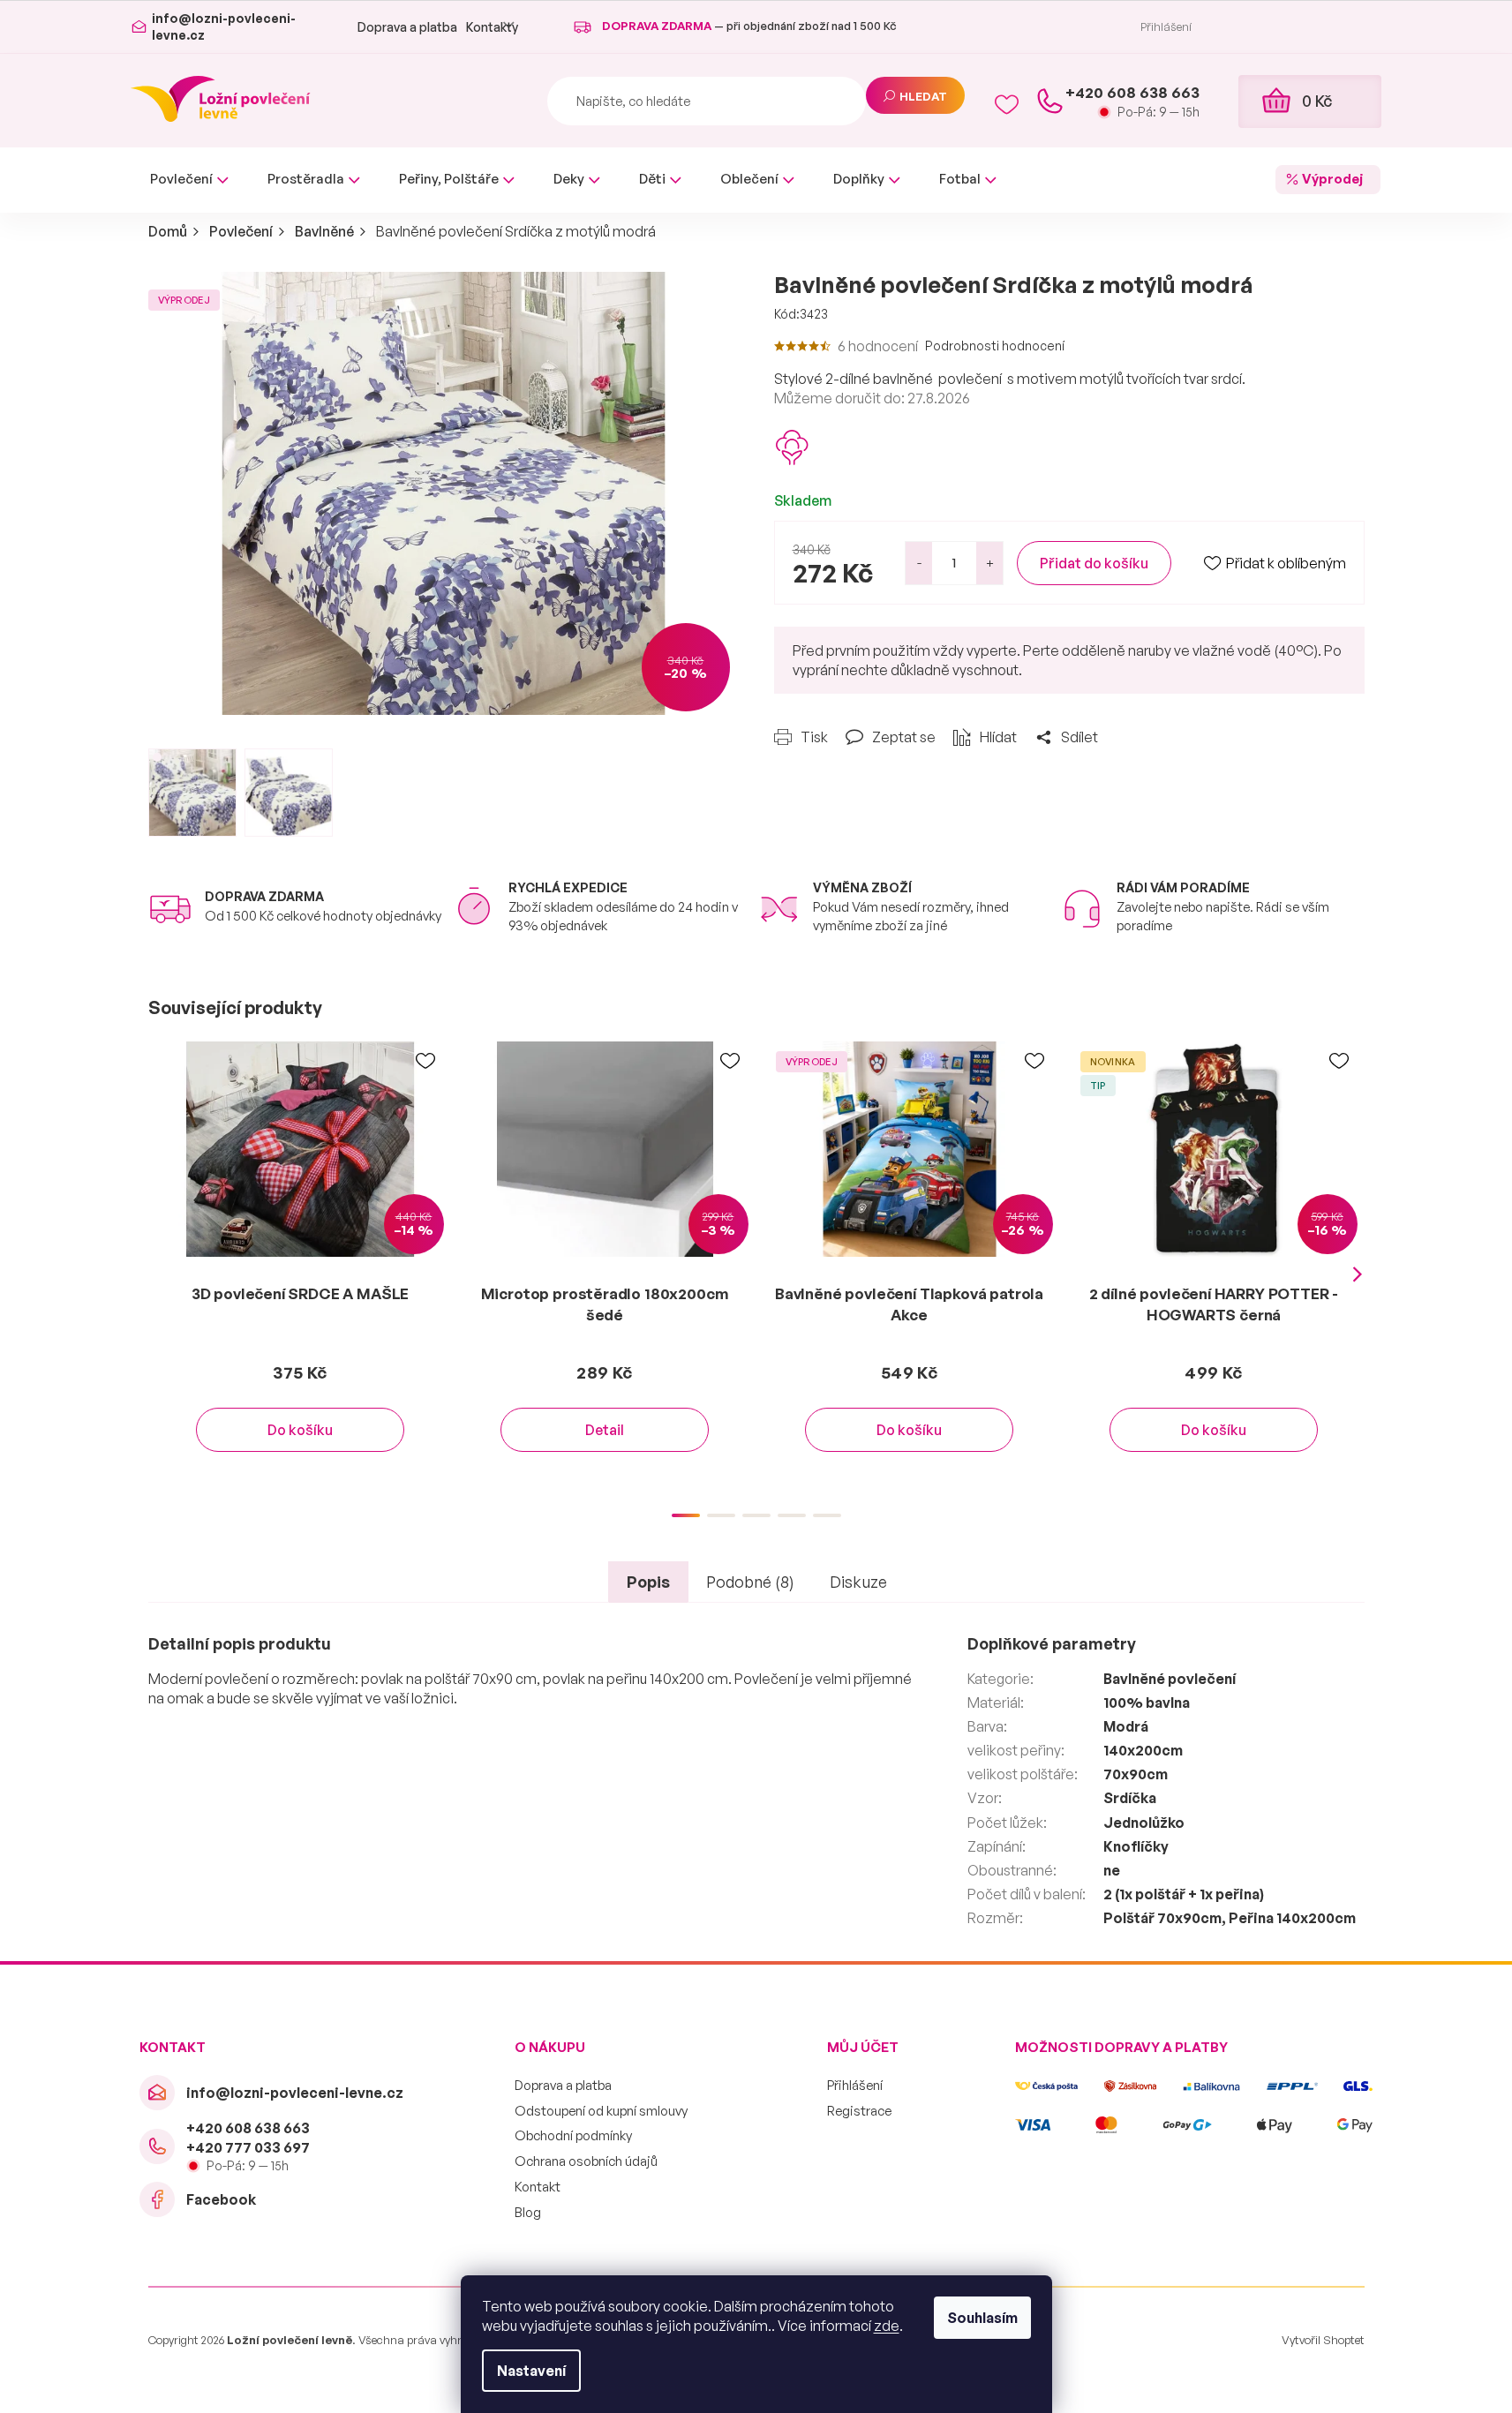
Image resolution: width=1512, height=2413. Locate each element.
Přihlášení (855, 2085)
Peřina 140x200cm (1292, 1918)
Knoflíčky (1136, 1846)
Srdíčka (1130, 1798)
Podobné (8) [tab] (750, 1582)
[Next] (1358, 1274)
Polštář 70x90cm (1162, 1918)
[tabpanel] (301, 1264)
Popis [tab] (648, 1582)
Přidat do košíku (1094, 563)
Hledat (923, 96)
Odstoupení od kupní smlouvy (601, 2111)
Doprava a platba (407, 27)
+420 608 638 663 (248, 2128)
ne (1112, 1870)
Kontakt (538, 2187)
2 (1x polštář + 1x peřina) (1184, 1894)
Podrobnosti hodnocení (995, 346)
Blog (528, 2212)
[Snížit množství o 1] (919, 563)
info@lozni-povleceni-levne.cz (295, 2093)
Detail (605, 1430)
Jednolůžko (1144, 1823)
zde (887, 2326)
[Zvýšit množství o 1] (989, 563)
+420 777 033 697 (248, 2147)
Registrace (859, 2111)
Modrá (1126, 1726)
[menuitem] (189, 180)
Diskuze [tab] (858, 1582)
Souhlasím (982, 2318)
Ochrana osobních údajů (586, 2161)
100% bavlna (1147, 1703)
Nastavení (531, 2371)
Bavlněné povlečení (1170, 1679)
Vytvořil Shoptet (1323, 2340)
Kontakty (492, 27)
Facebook (221, 2199)
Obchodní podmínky (573, 2135)
